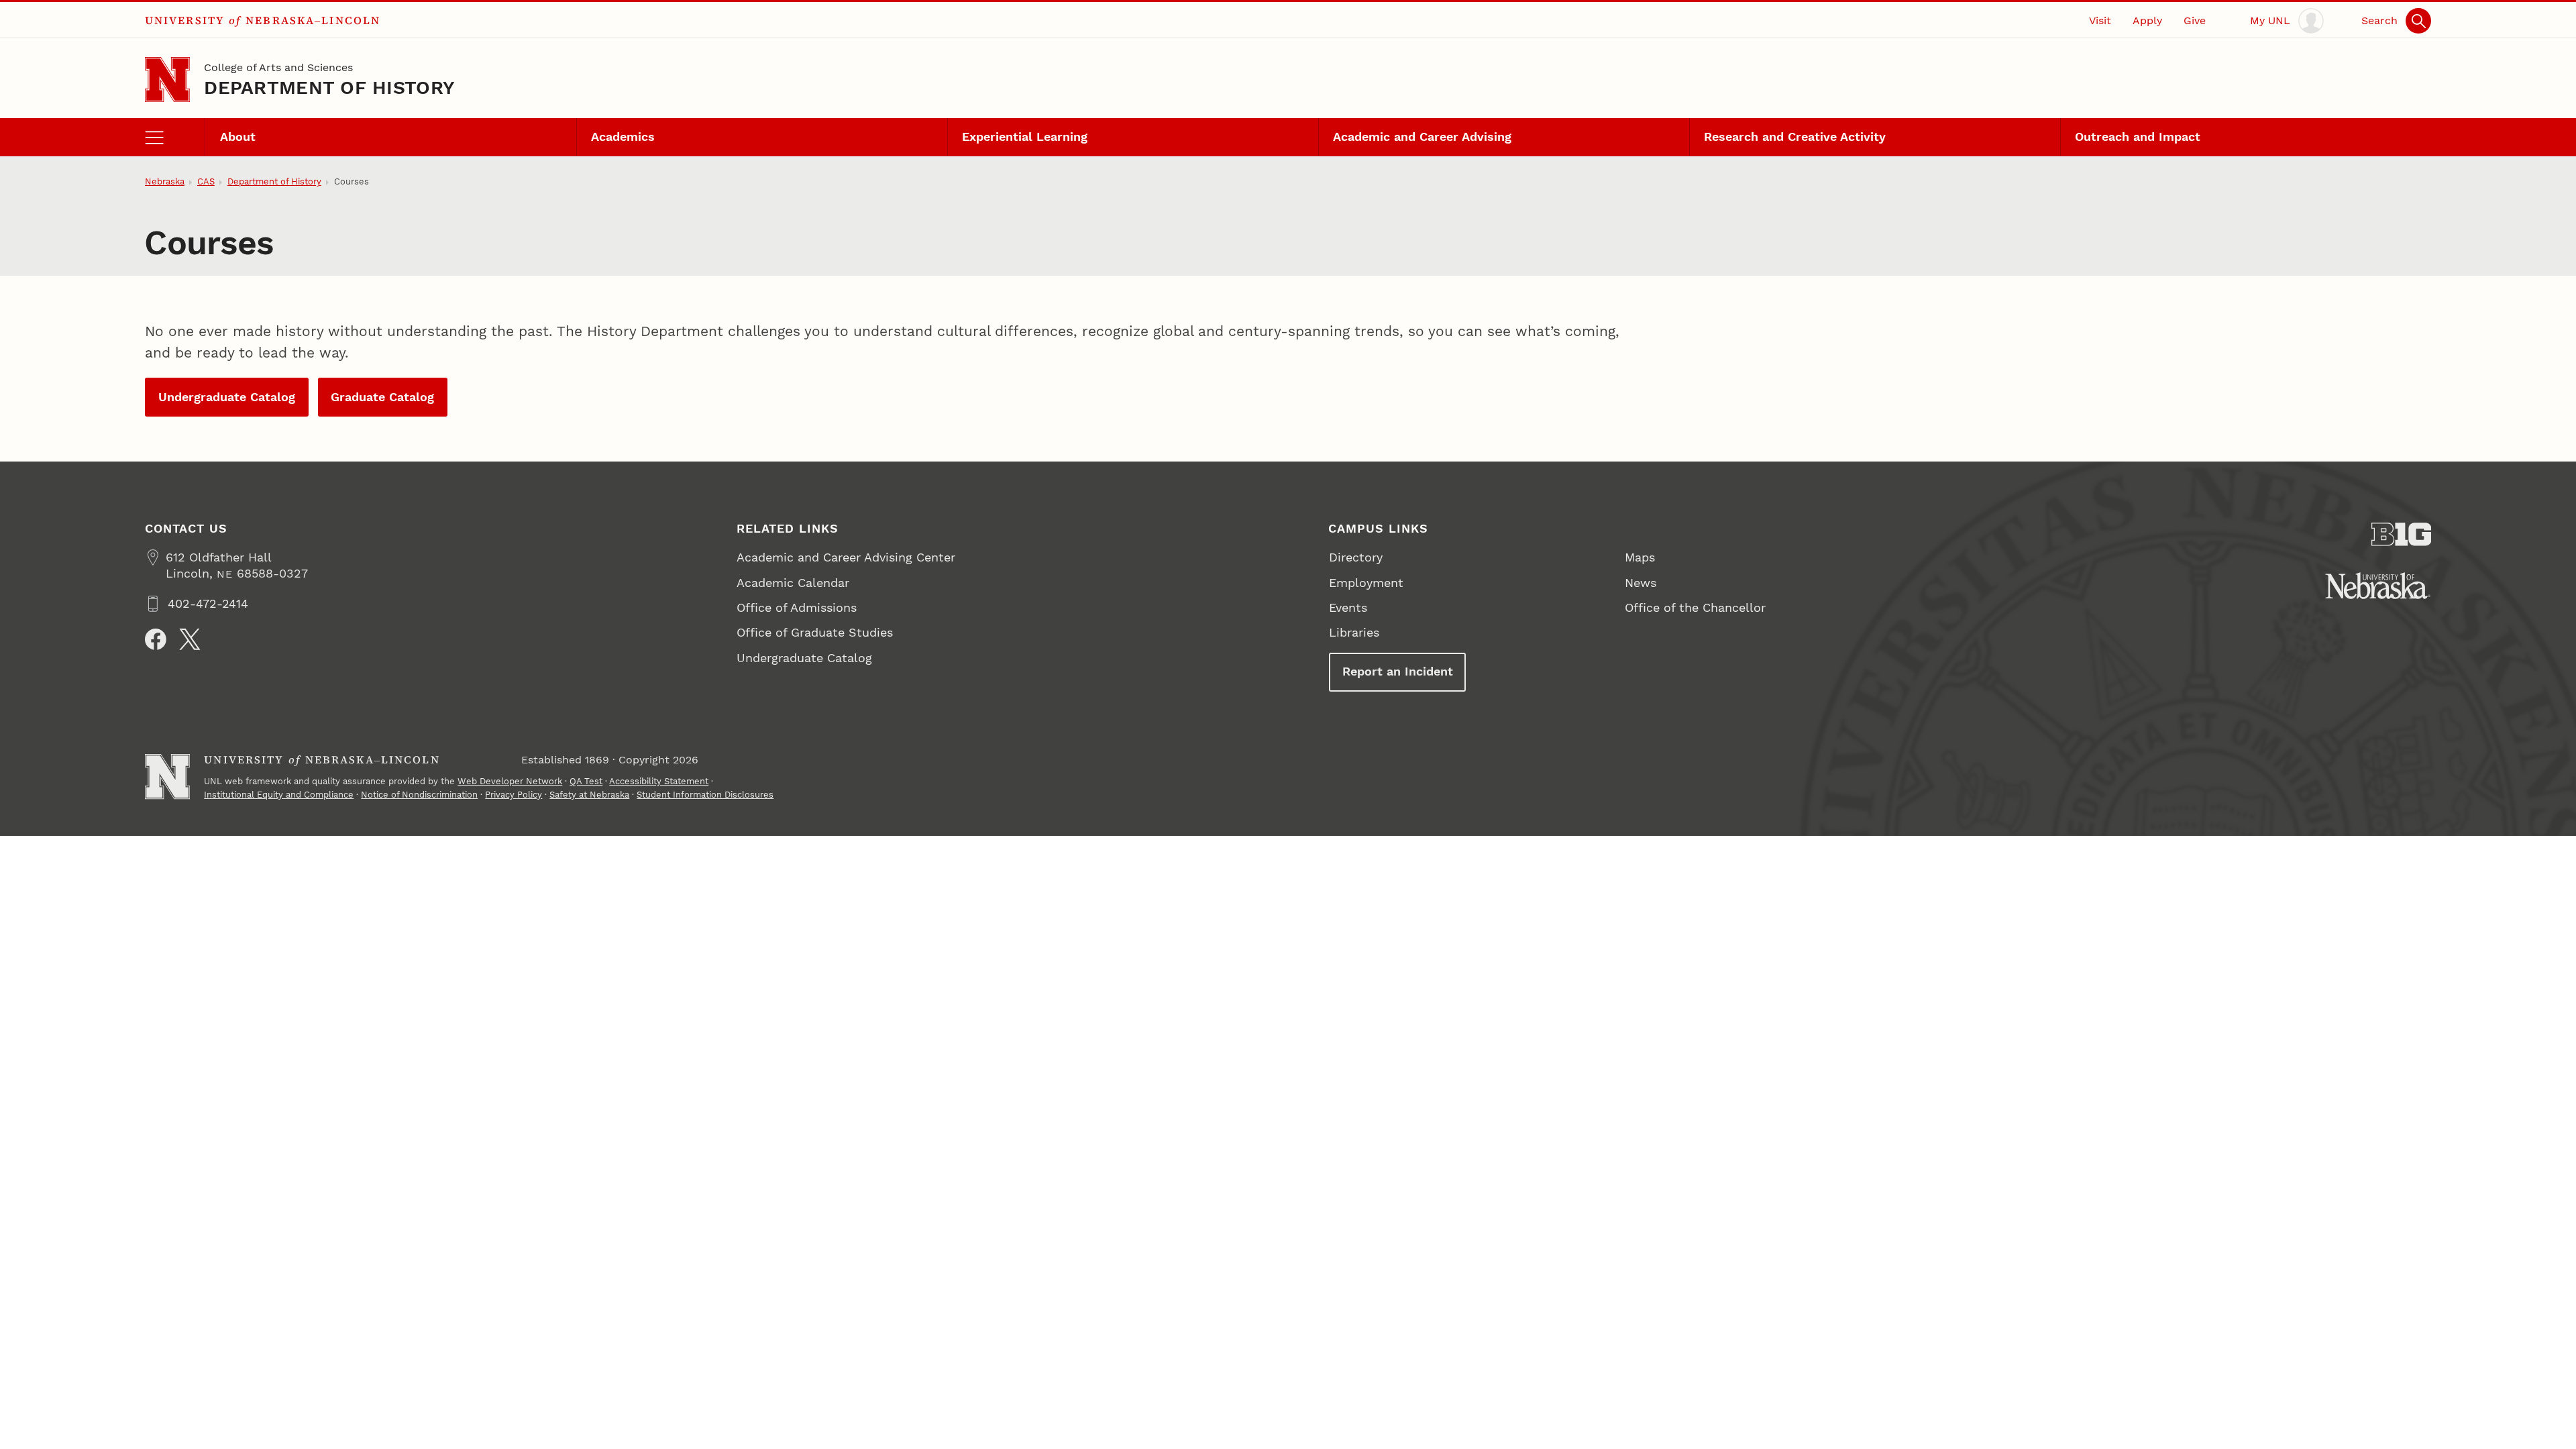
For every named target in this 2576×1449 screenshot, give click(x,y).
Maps (1640, 557)
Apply (2147, 20)
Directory (1356, 557)
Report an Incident (1398, 671)
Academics (623, 137)
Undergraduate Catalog (227, 397)
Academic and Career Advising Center (846, 557)
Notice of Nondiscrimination (419, 795)
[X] (190, 639)
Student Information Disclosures (705, 795)
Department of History (329, 88)
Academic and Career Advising (1422, 137)
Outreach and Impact (2138, 137)
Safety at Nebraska (589, 795)
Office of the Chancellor (1695, 607)
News (1641, 583)
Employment (1366, 583)
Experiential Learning (1025, 137)
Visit (2100, 20)
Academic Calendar (793, 583)
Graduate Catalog (382, 397)
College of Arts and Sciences (278, 67)
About (238, 137)
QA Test (586, 781)
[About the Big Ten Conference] (2402, 534)
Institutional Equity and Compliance (279, 795)
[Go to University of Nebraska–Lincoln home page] (167, 79)
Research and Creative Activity (1795, 137)
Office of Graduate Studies (815, 632)
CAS (206, 181)
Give (2195, 20)
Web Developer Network (510, 781)
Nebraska (165, 181)
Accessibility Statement (659, 781)
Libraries (1354, 632)
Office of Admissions (797, 607)
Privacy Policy (514, 795)
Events (1348, 607)
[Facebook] (156, 639)
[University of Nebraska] (2378, 586)
